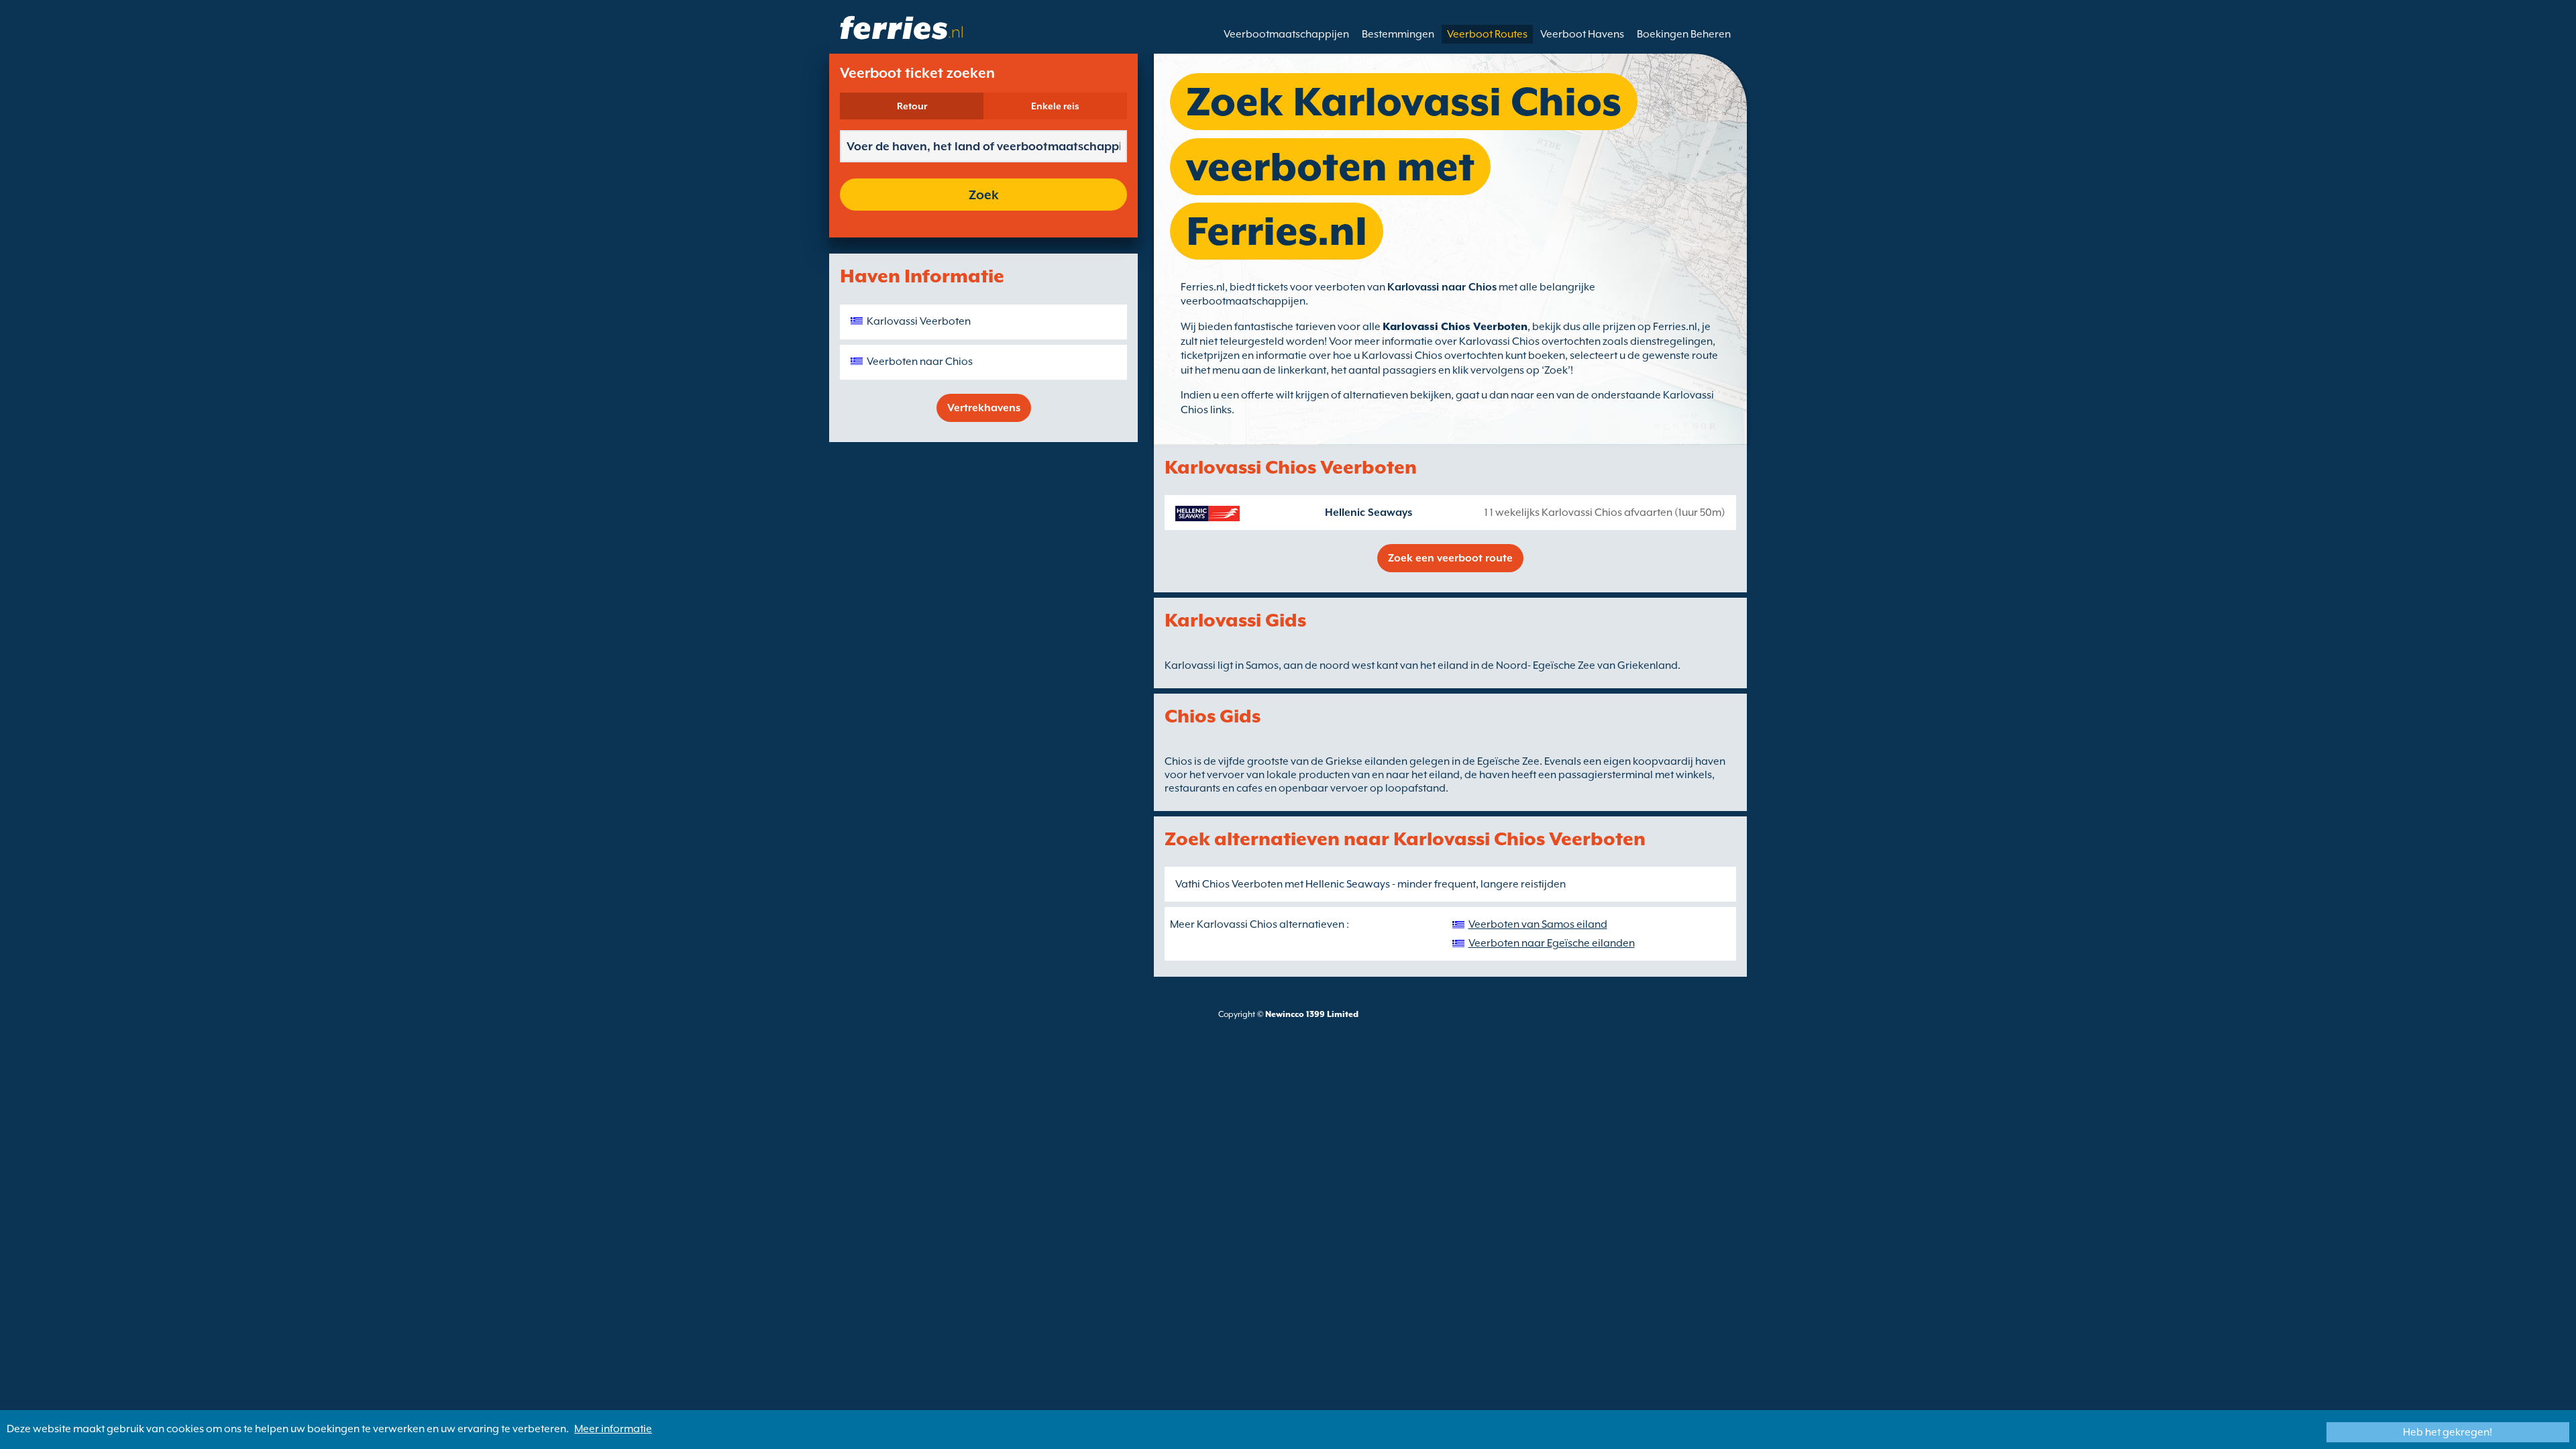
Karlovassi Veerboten (919, 321)
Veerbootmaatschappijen (1286, 34)
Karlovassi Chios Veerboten (1455, 327)
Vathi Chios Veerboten (1229, 884)
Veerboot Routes (1487, 34)
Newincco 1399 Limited (1312, 1014)
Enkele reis (1055, 106)
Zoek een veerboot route (1450, 558)
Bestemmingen (1398, 34)
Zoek (984, 195)
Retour (912, 106)
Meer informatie (613, 1429)
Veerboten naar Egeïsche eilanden (1552, 943)
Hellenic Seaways (1368, 513)
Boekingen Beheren (1684, 34)
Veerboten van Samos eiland (1538, 924)
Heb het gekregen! (2448, 1432)
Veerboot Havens (1582, 34)
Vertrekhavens (984, 408)
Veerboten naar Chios (920, 362)
